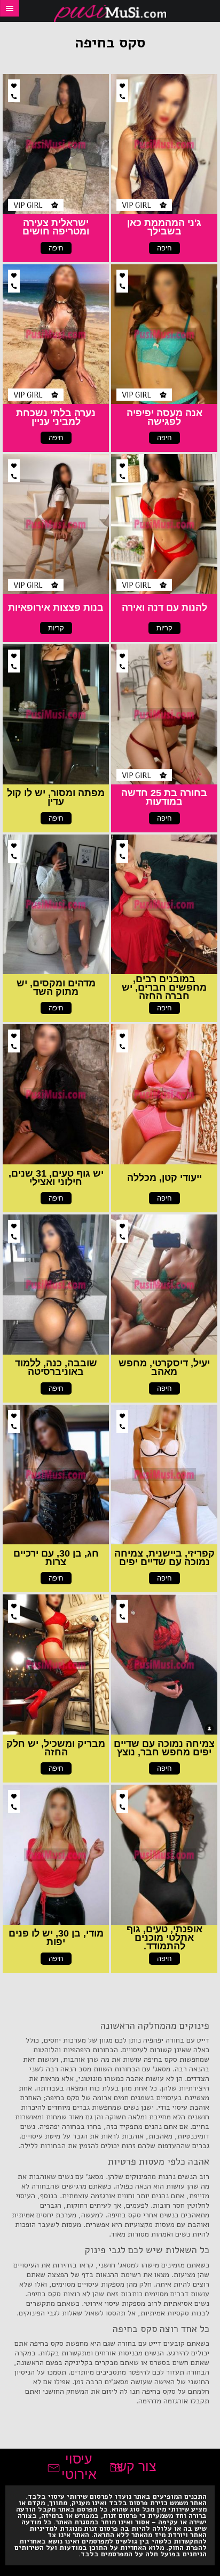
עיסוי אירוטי (79, 2466)
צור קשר (133, 2466)
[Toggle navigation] (10, 8)
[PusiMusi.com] (110, 14)
